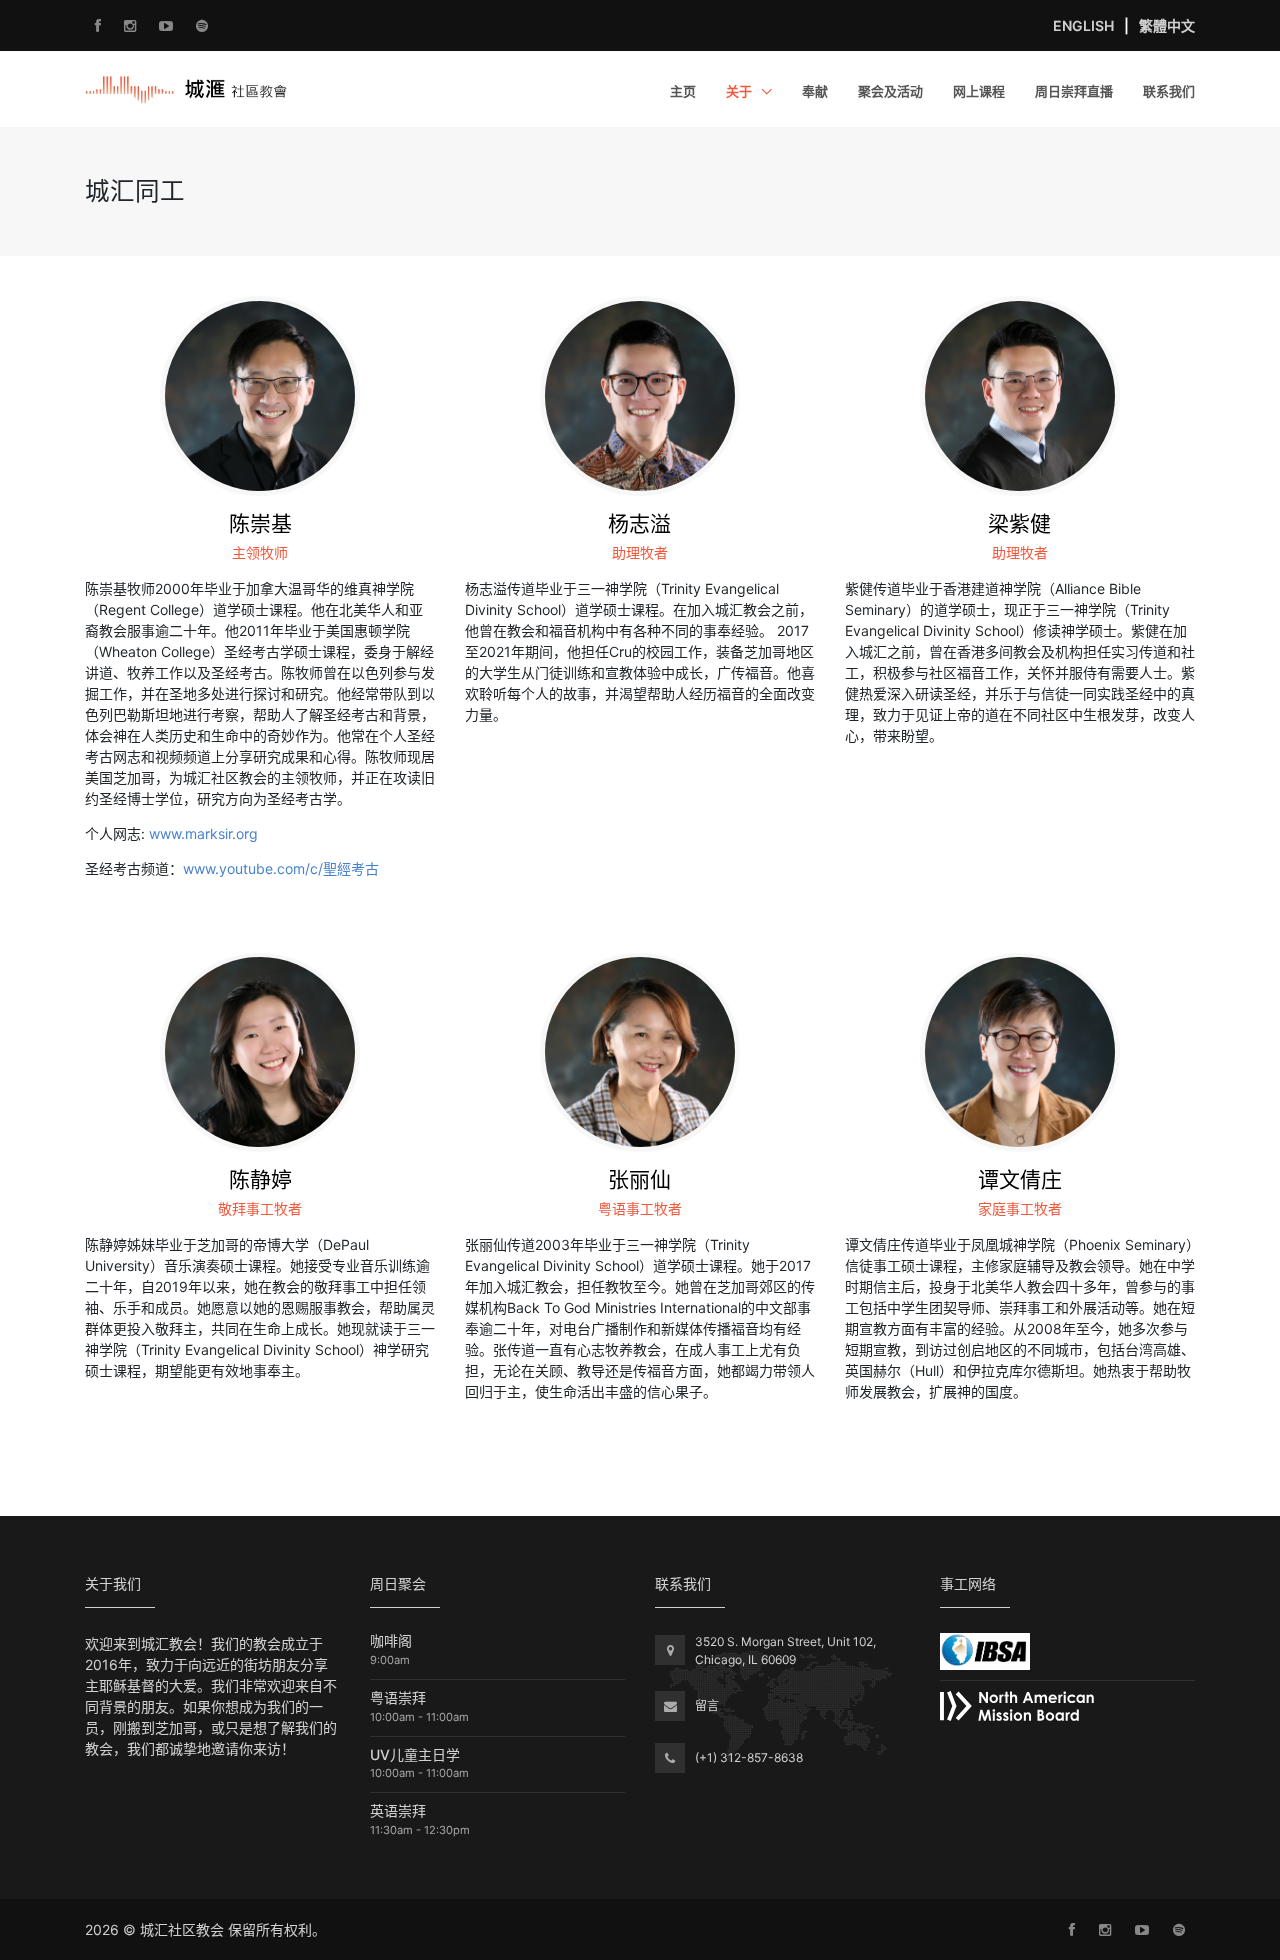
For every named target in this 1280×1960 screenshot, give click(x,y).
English (1083, 25)
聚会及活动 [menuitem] (890, 91)
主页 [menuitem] (683, 91)
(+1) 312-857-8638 (749, 1757)
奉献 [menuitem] (815, 91)
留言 (707, 1705)
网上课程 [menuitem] (979, 91)
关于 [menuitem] (740, 91)
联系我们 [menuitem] (1169, 91)
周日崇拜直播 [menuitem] (1074, 91)
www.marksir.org (203, 833)
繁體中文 (1167, 25)
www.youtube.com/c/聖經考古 (281, 868)
